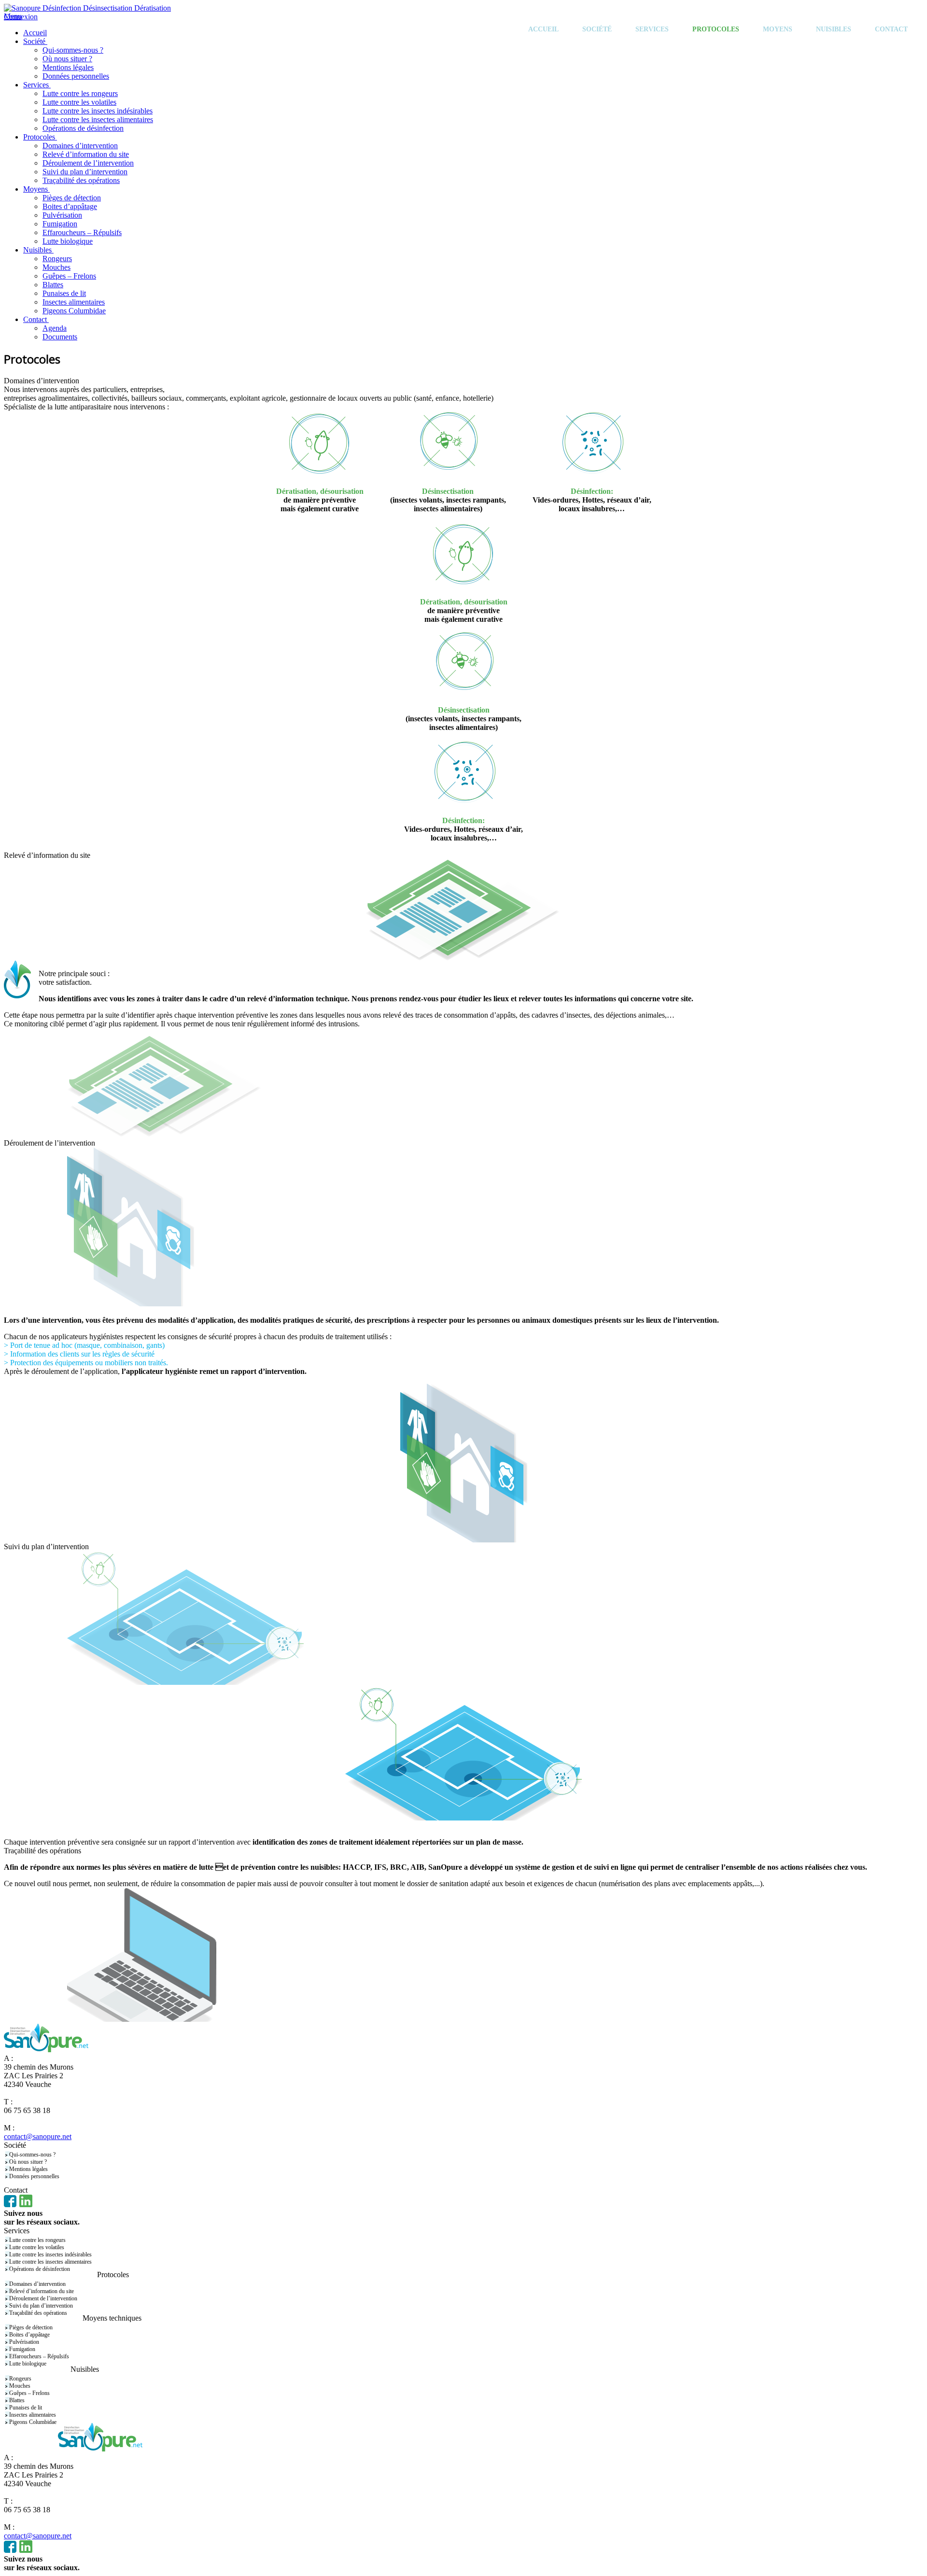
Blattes (17, 2400)
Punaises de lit (26, 2408)
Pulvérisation (24, 2342)
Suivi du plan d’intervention (41, 2306)
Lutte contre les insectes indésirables (50, 2254)
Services (652, 29)
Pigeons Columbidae (33, 2422)
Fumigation (22, 2349)
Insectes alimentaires (33, 2415)
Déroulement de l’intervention (43, 2298)
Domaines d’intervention (37, 2284)
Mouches (20, 2386)
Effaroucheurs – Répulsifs (39, 2356)
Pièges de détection (31, 2327)
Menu (13, 16)
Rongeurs (20, 2379)
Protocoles (716, 29)
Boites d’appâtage (29, 2335)
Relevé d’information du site (42, 2291)
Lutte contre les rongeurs (37, 2240)
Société (597, 29)
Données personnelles (34, 2176)
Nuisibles (834, 29)
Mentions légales (28, 2169)
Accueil (543, 29)
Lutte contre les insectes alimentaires (50, 2262)
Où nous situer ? (28, 2162)
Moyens (778, 29)
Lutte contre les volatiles (37, 2247)
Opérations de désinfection (40, 2269)
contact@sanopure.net (38, 2136)
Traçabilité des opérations (38, 2313)
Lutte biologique (28, 2364)
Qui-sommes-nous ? (32, 2155)
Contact (891, 29)
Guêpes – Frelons (29, 2393)
